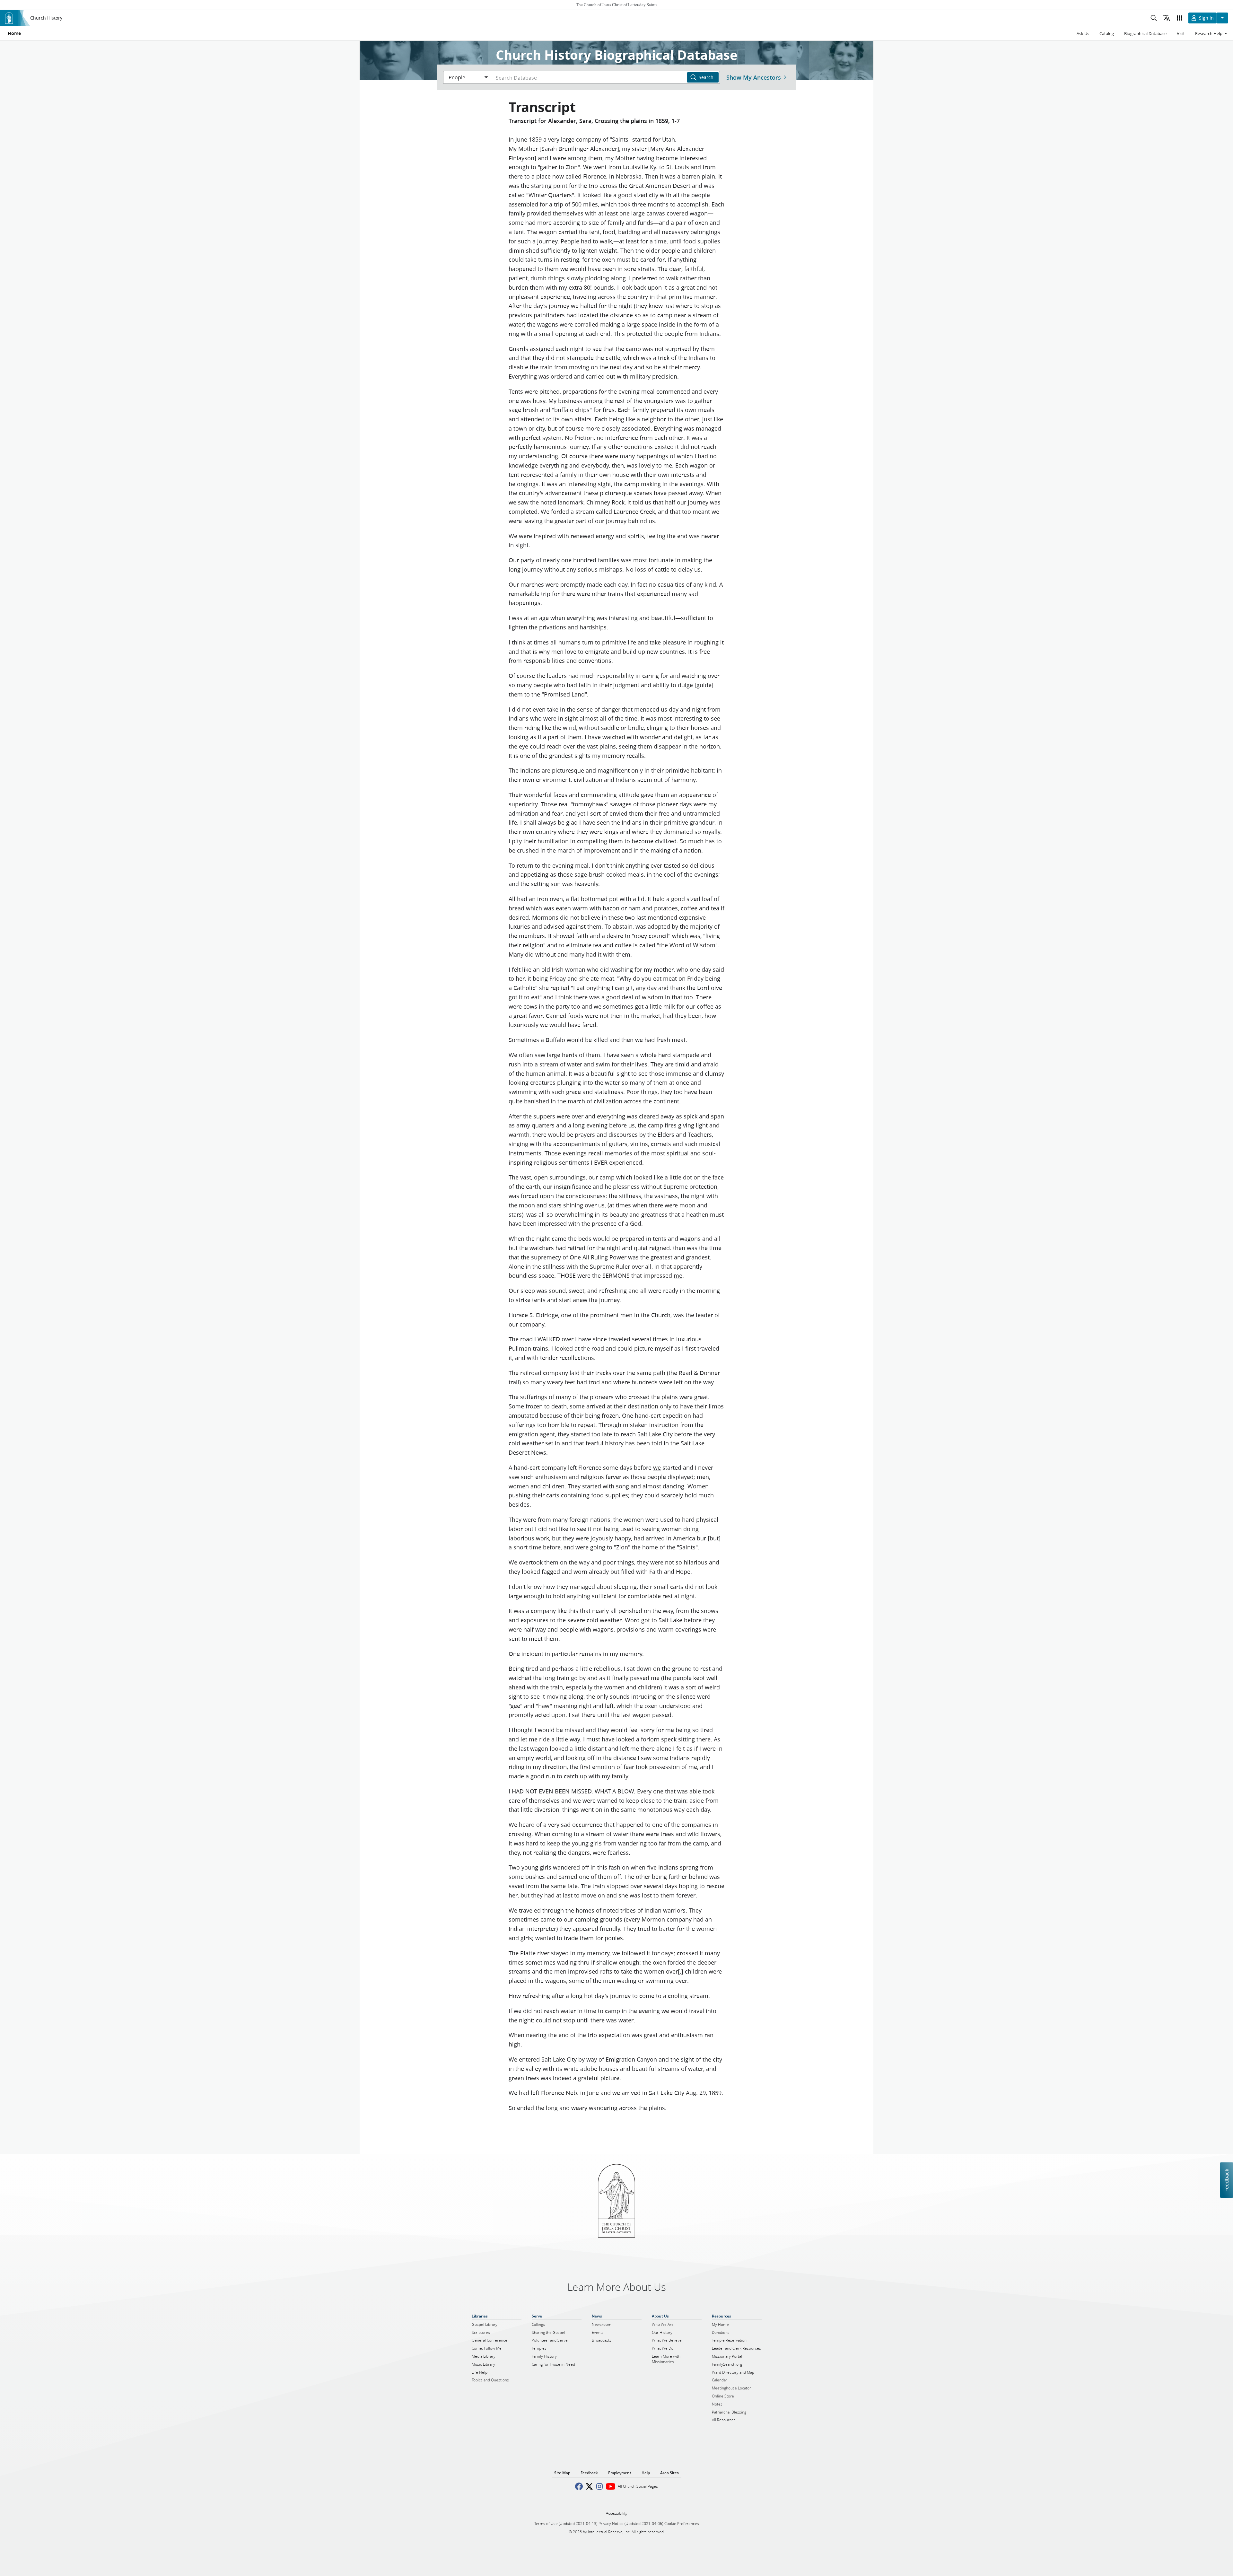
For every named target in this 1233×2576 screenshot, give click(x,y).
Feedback (1226, 2180)
